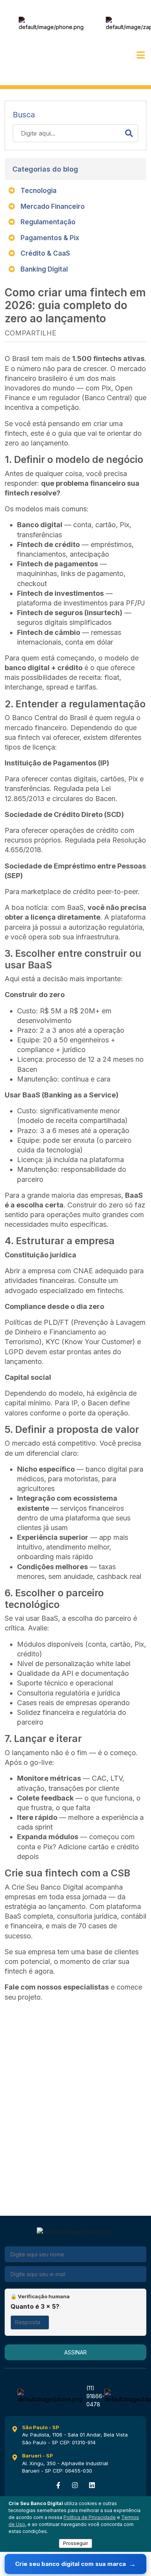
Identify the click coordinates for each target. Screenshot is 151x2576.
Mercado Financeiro (52, 206)
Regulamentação (47, 222)
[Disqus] (75, 2105)
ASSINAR (75, 2352)
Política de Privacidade (90, 2517)
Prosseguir (75, 2543)
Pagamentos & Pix (49, 238)
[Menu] (141, 55)
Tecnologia (38, 191)
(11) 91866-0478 (97, 24)
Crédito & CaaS (45, 253)
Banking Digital (43, 269)
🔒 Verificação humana (40, 2296)
